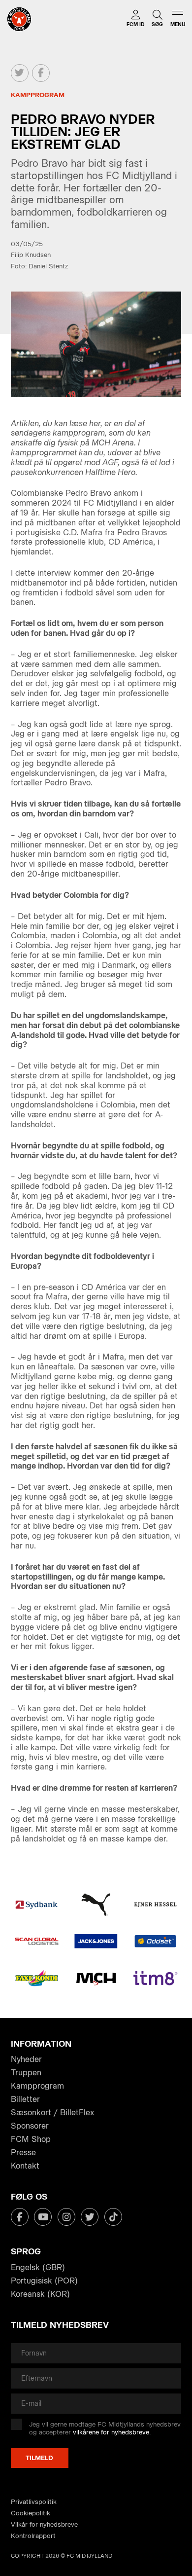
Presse (23, 2153)
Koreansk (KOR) (40, 2294)
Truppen (26, 2073)
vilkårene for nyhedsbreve (111, 2432)
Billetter (25, 2099)
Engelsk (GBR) (38, 2267)
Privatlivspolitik (34, 2502)
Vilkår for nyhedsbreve (44, 2524)
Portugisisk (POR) (44, 2281)
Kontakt (25, 2166)
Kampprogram (37, 2086)
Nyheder (26, 2059)
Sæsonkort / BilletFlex (52, 2113)
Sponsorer (30, 2126)
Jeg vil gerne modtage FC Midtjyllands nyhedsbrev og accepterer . (105, 2428)
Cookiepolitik (31, 2513)
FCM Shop (31, 2139)
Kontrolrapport (33, 2536)
